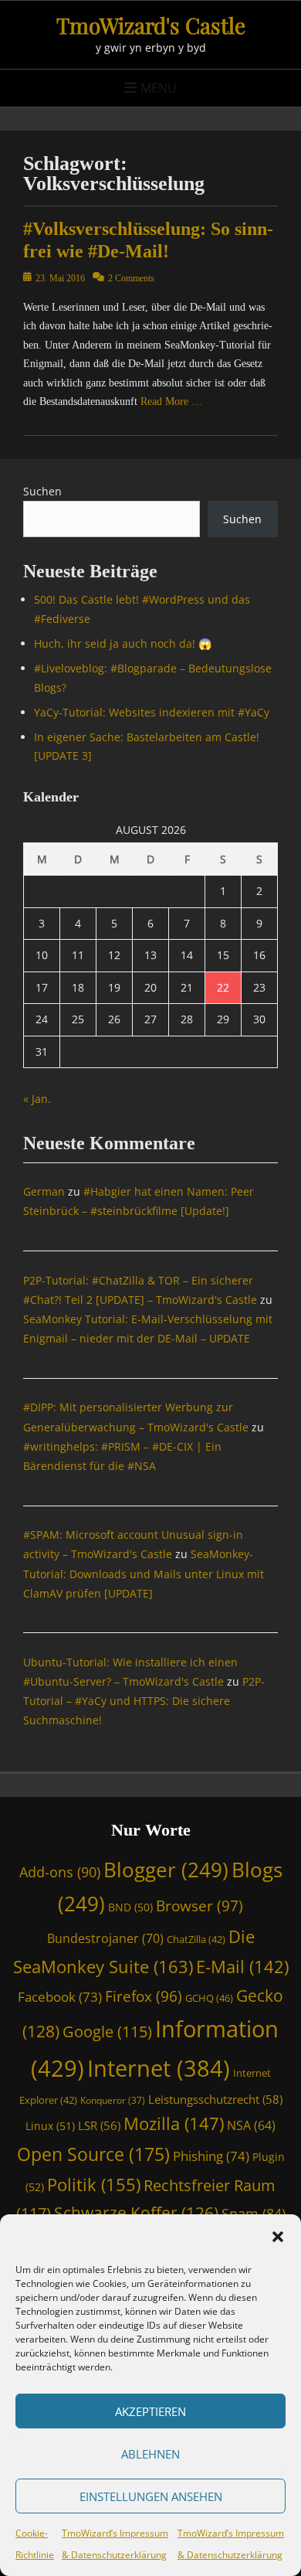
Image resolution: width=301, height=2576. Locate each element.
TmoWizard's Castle (151, 25)
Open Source (93, 2154)
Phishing (211, 2156)
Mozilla (174, 2123)
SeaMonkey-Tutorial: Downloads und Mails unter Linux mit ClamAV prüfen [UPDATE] (144, 1573)
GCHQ (209, 1998)
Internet (159, 2068)
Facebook (60, 1997)
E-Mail (242, 1967)
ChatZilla (196, 1939)
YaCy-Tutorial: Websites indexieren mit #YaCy (152, 712)
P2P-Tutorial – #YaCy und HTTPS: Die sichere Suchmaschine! (144, 1701)
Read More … (171, 402)
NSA (251, 2125)
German (44, 1191)
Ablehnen (150, 2454)
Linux (50, 2126)
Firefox (144, 1996)
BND (130, 1907)
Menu (159, 88)
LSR (99, 2125)
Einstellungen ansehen (151, 2496)
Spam (254, 2214)
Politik (94, 2184)
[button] (278, 2237)
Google (107, 2032)
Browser (200, 1906)
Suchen (42, 491)
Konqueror (113, 2100)
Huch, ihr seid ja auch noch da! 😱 (123, 643)
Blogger (166, 1870)
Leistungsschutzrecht (215, 2099)
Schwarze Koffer (136, 2213)
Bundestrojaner (105, 1938)
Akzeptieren (150, 2411)
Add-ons (60, 1872)
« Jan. (37, 1099)
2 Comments (131, 278)
